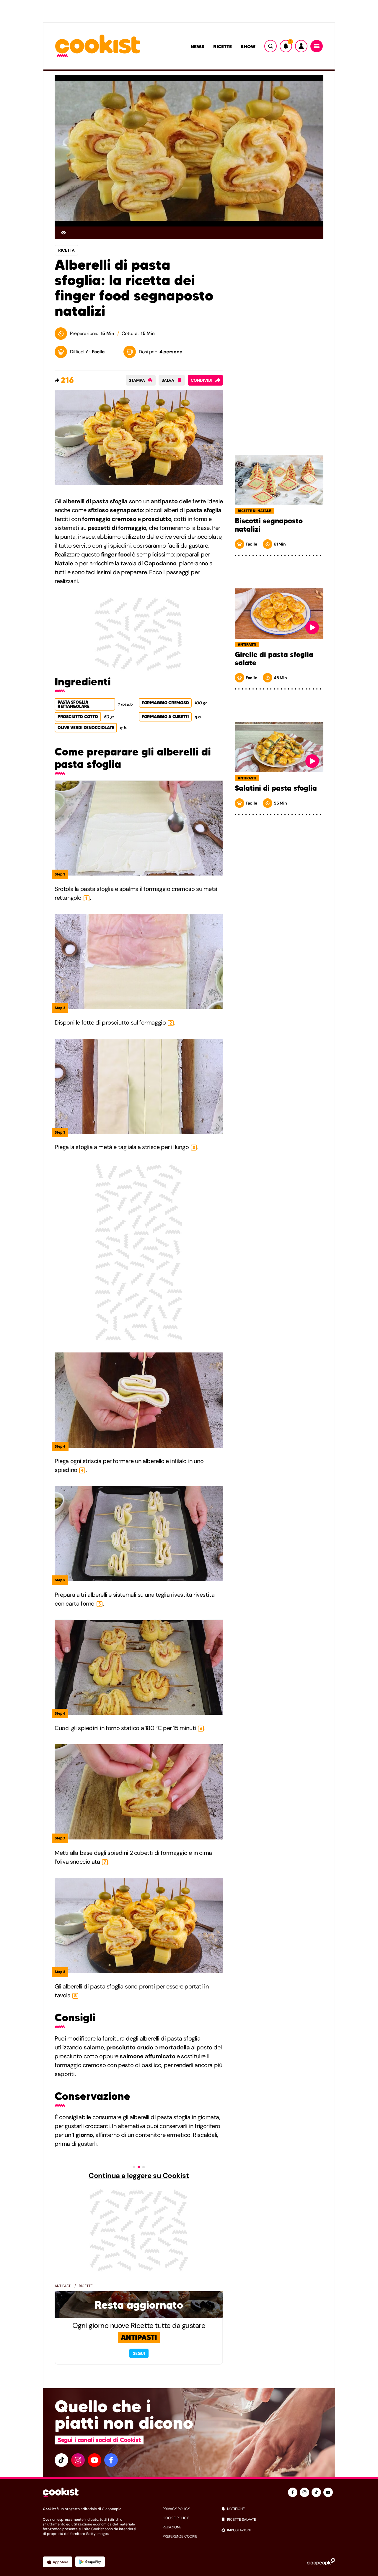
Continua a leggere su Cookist (139, 2176)
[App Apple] (58, 2562)
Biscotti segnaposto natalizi (269, 525)
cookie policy (176, 2518)
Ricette (223, 46)
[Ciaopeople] (321, 2562)
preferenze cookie (180, 2536)
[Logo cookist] (98, 46)
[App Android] (90, 2562)
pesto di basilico (140, 2065)
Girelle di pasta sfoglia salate (274, 659)
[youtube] (94, 2460)
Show (248, 46)
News (197, 46)
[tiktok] (61, 2460)
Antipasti (63, 2286)
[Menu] (317, 46)
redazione (172, 2527)
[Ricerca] (271, 46)
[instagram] (78, 2460)
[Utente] (301, 46)
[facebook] (111, 2460)
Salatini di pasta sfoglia (276, 788)
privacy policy (176, 2509)
